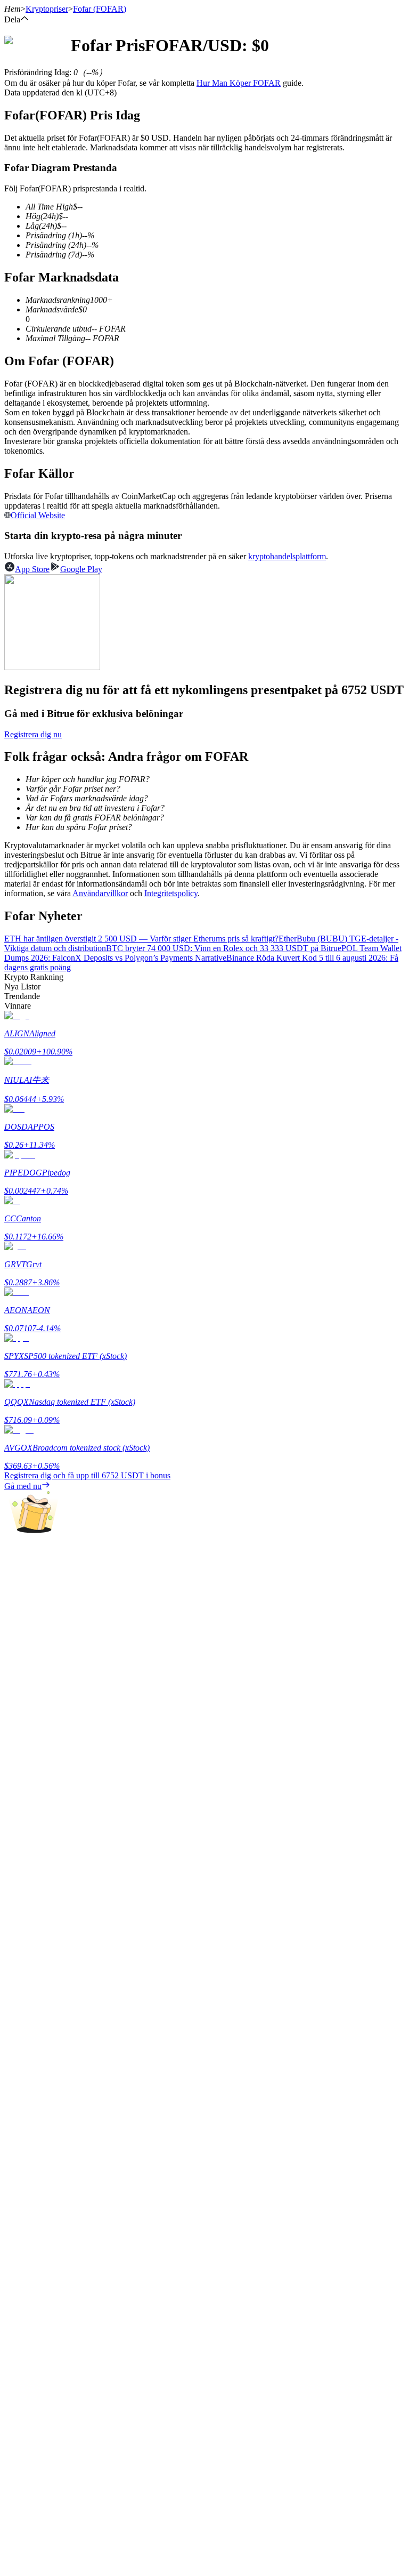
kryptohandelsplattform (287, 556)
